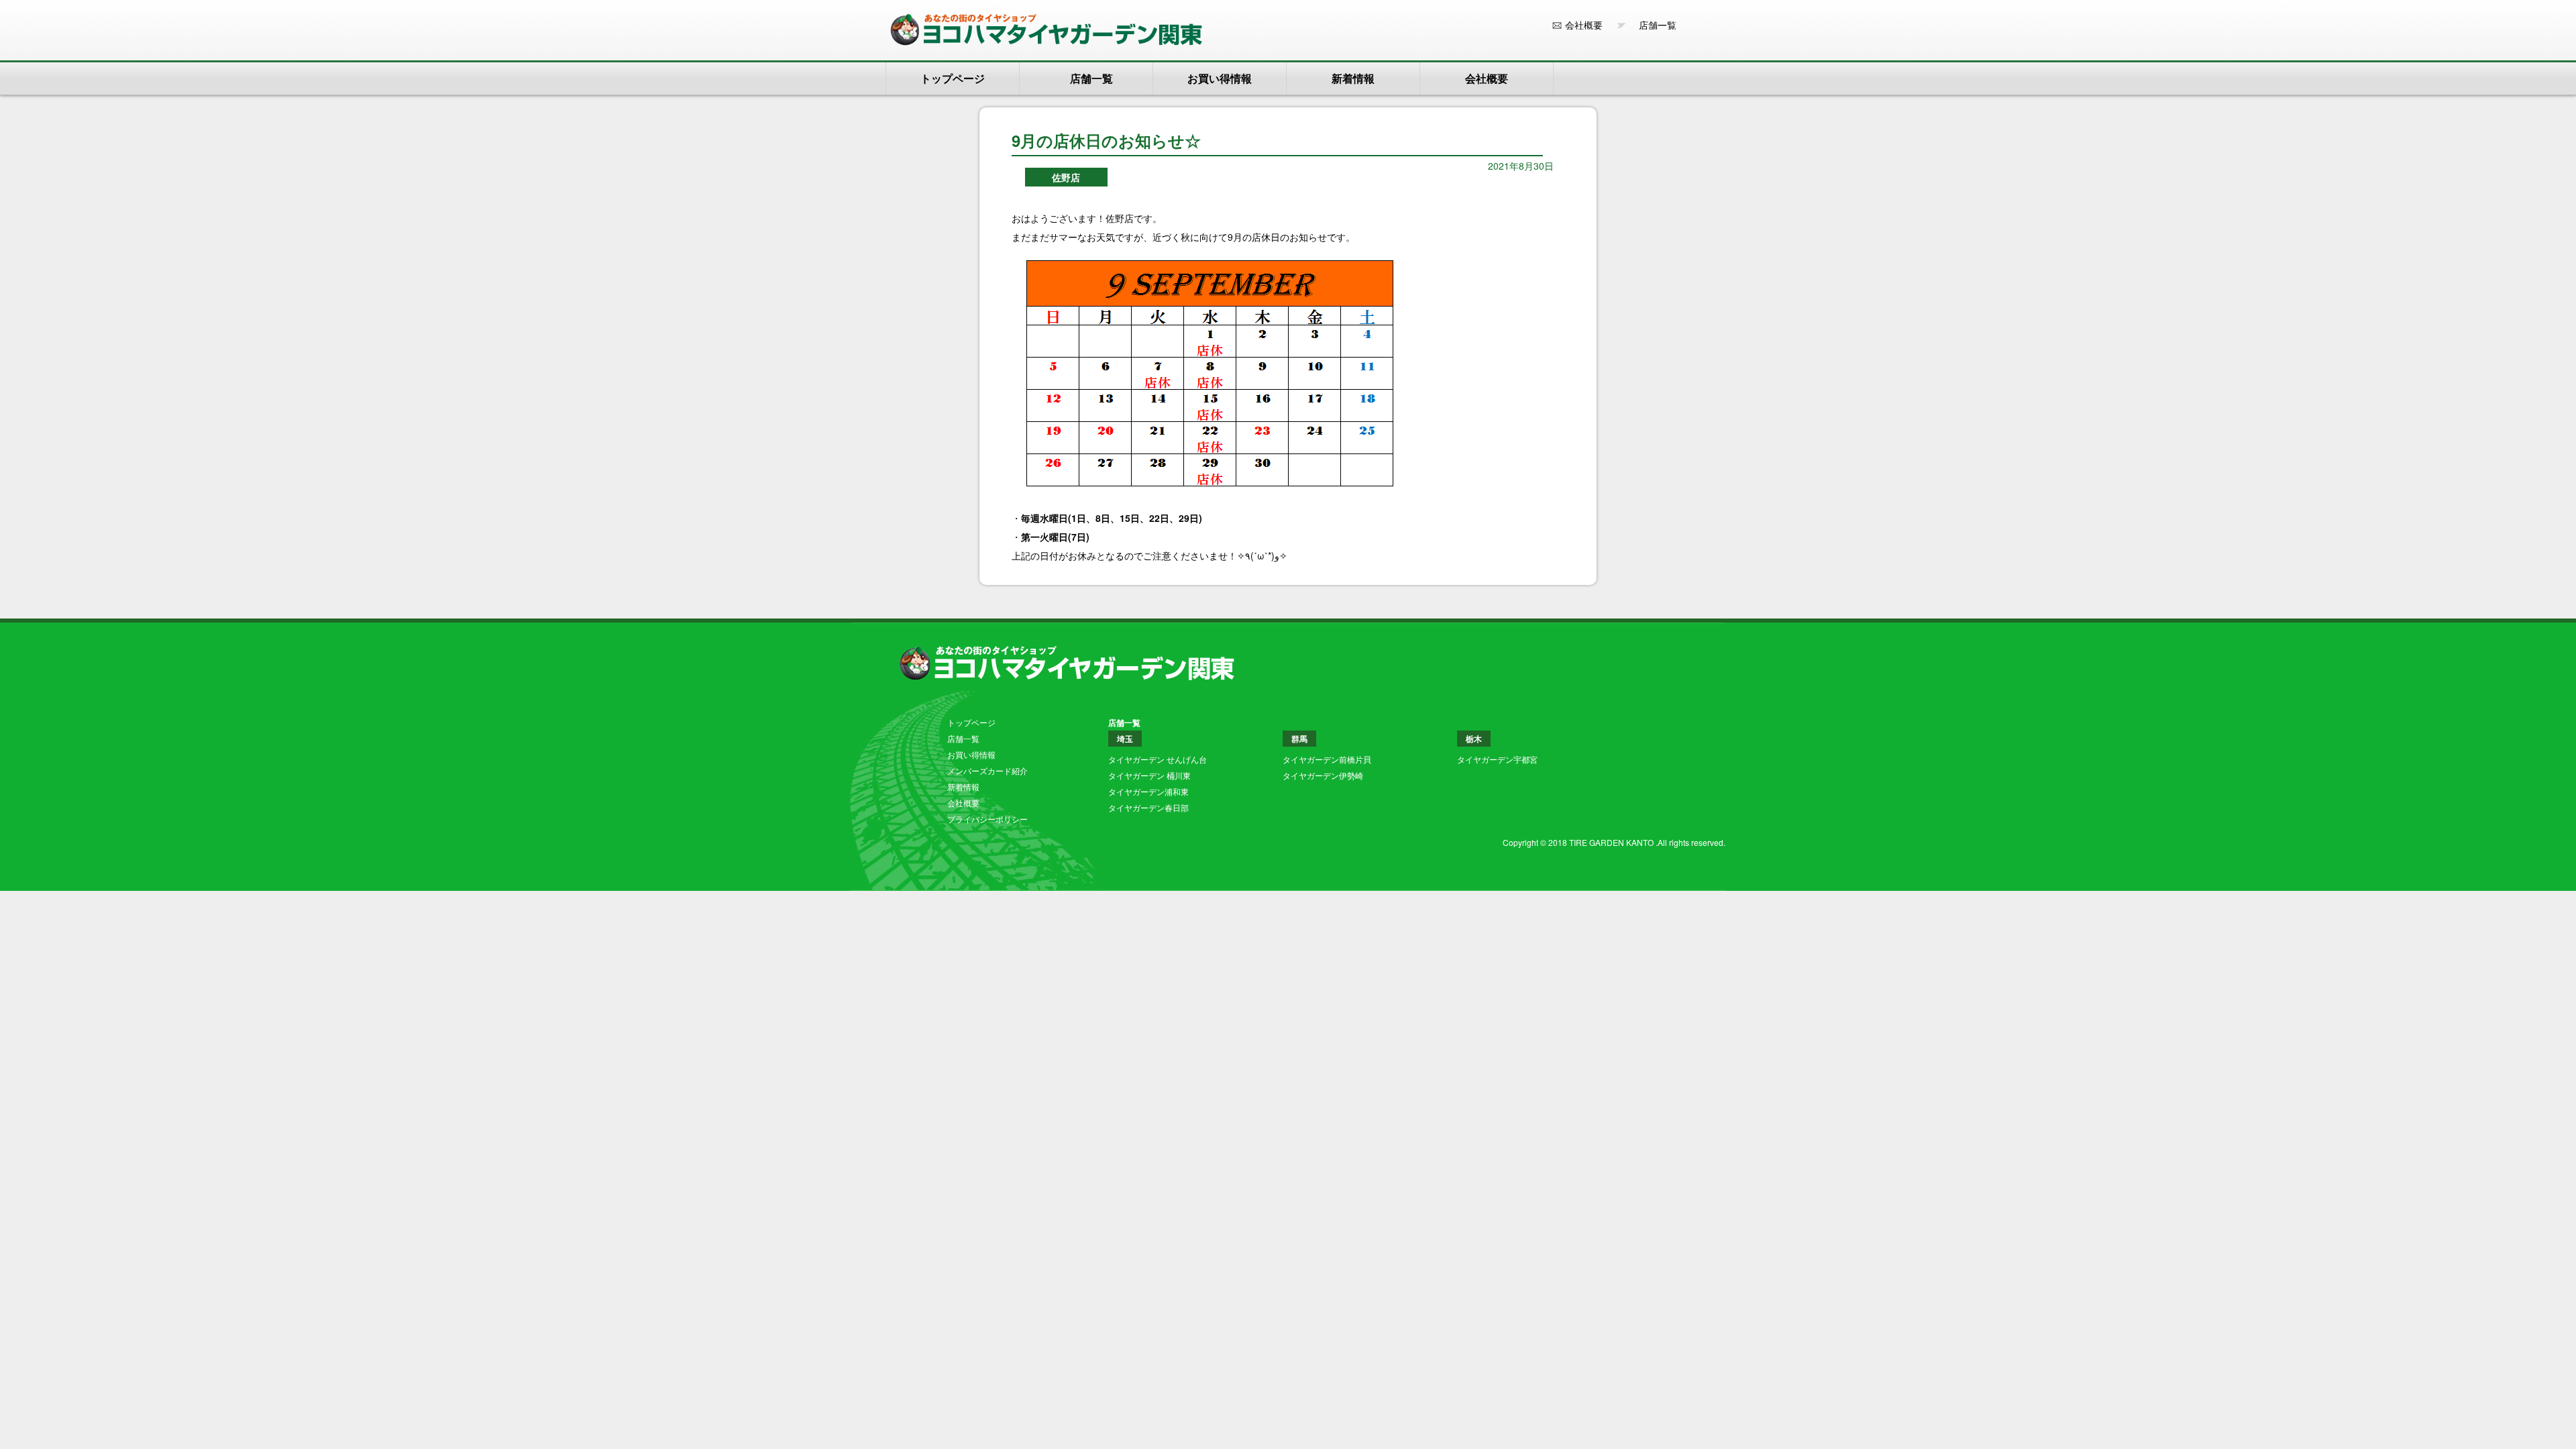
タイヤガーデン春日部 (1148, 807)
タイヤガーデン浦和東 (1148, 791)
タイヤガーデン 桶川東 (1149, 775)
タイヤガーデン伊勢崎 (1323, 775)
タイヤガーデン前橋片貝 (1327, 759)
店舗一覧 (1653, 25)
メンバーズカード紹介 (987, 770)
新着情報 (1353, 78)
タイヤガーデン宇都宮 (1497, 759)
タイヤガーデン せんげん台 (1158, 759)
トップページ (953, 78)
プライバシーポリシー (987, 819)
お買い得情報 (1220, 78)
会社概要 (1584, 25)
